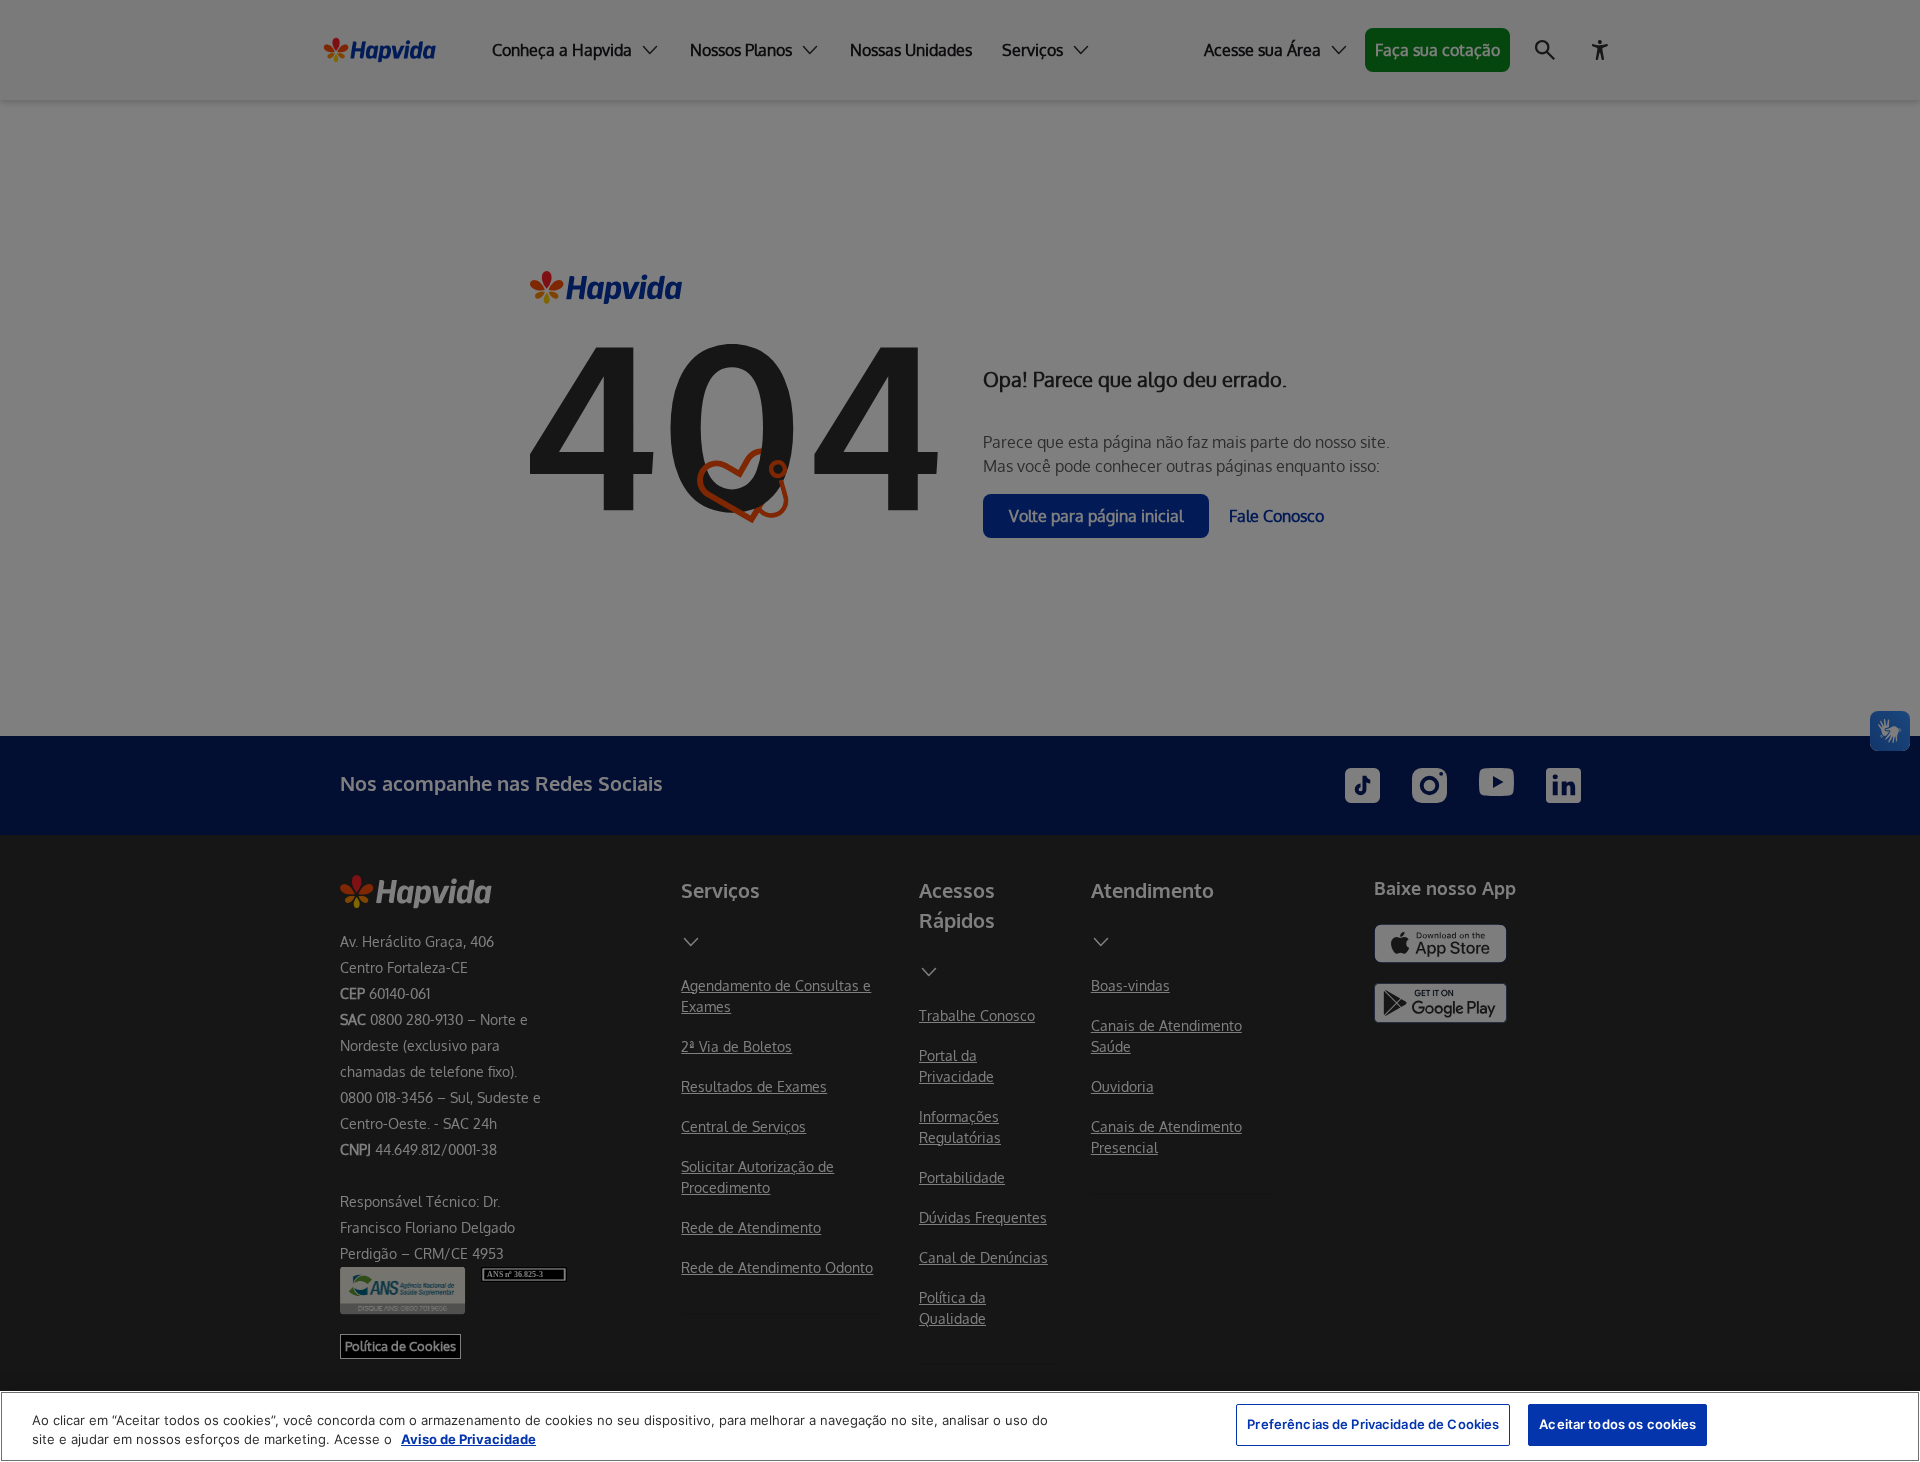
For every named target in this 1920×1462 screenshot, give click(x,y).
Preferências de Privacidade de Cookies (1373, 1424)
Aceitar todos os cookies (1617, 1424)
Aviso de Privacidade (468, 1440)
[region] (960, 1426)
